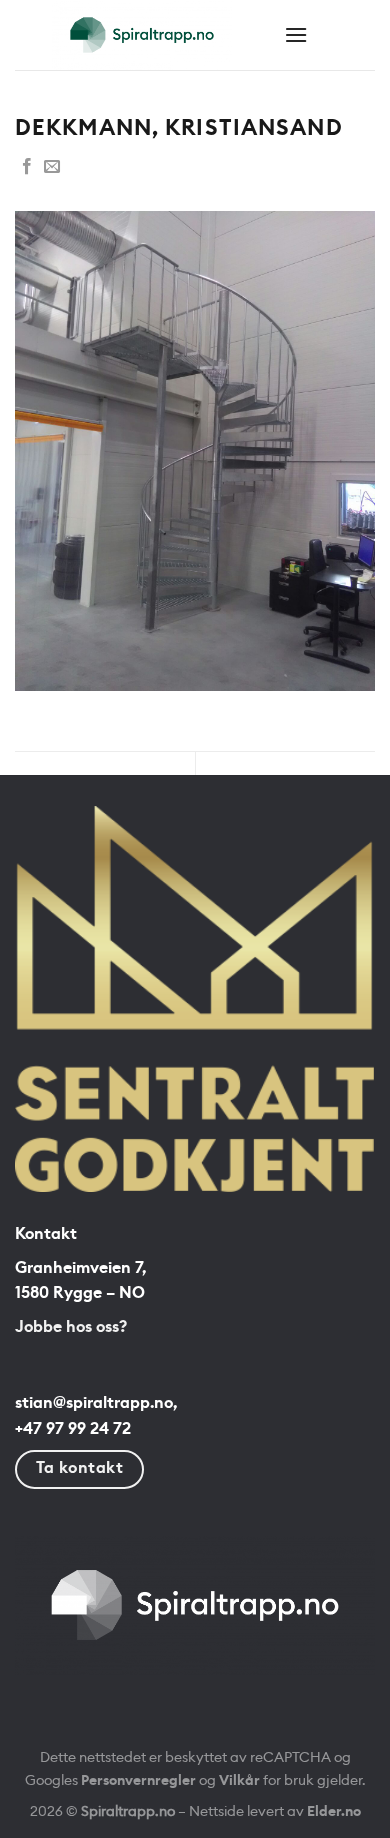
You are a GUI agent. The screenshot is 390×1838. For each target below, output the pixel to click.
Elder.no (334, 1811)
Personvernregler (138, 1780)
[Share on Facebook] (27, 168)
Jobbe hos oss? (71, 1327)
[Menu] (296, 34)
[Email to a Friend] (52, 168)
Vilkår (239, 1780)
